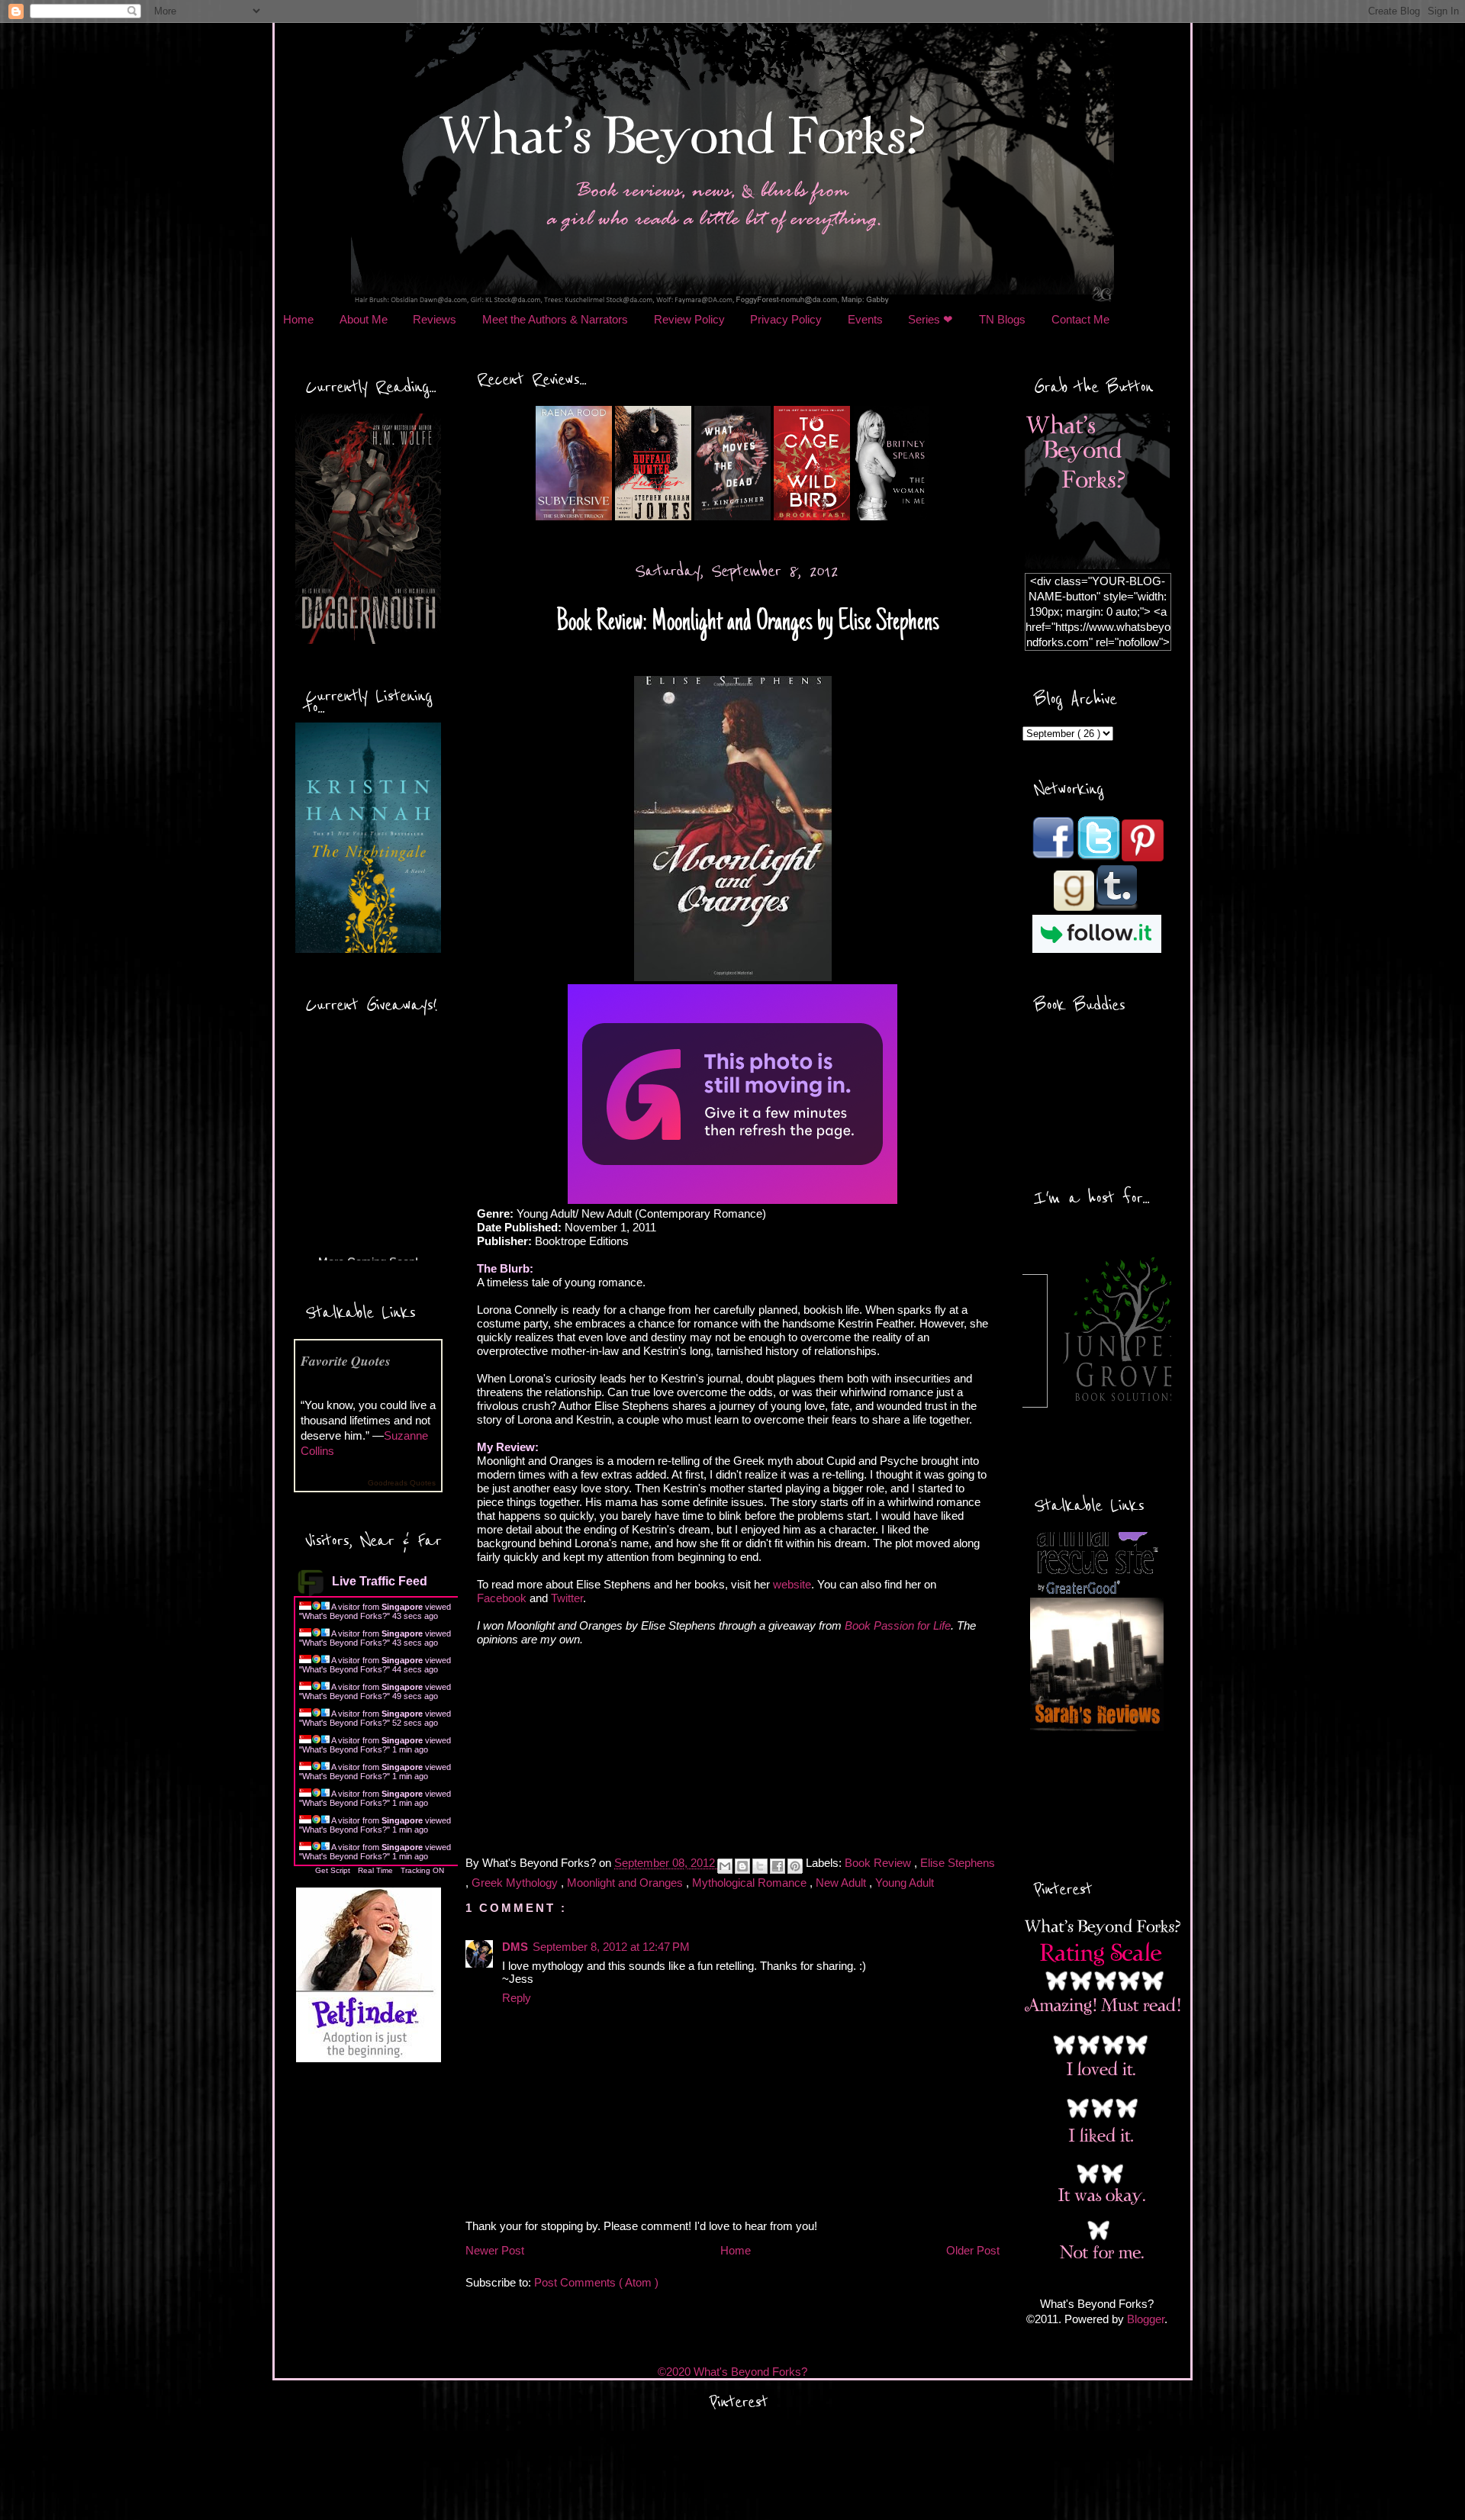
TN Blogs (1002, 319)
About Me (364, 319)
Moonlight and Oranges (626, 1883)
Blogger (1146, 2319)
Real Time (375, 1870)
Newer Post (495, 2250)
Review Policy (689, 319)
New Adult (842, 1883)
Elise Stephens (958, 1863)
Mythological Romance (751, 1883)
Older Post (973, 2250)
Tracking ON (422, 1870)
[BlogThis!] (742, 1866)
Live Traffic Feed (380, 1581)
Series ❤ (931, 319)
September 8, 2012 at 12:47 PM (611, 1947)
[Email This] (725, 1866)
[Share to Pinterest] (795, 1866)
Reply (517, 1998)
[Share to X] (760, 1866)
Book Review (879, 1863)
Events (865, 319)
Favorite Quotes (346, 1361)
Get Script (333, 1870)
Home (298, 319)
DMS (515, 1947)
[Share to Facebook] (778, 1866)
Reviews (435, 319)
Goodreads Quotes (402, 1483)
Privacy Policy (786, 319)
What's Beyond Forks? (345, 1616)
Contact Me (1080, 319)
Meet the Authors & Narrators (555, 319)
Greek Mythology (516, 1883)
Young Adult (905, 1883)
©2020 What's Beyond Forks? (732, 2372)
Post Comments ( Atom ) (596, 2282)
